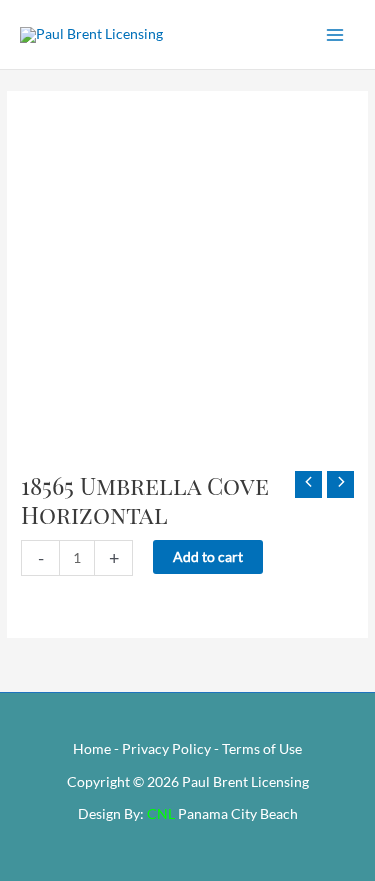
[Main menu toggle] (335, 34)
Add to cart (208, 556)
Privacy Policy (166, 748)
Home (92, 748)
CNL (161, 813)
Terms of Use (262, 748)
